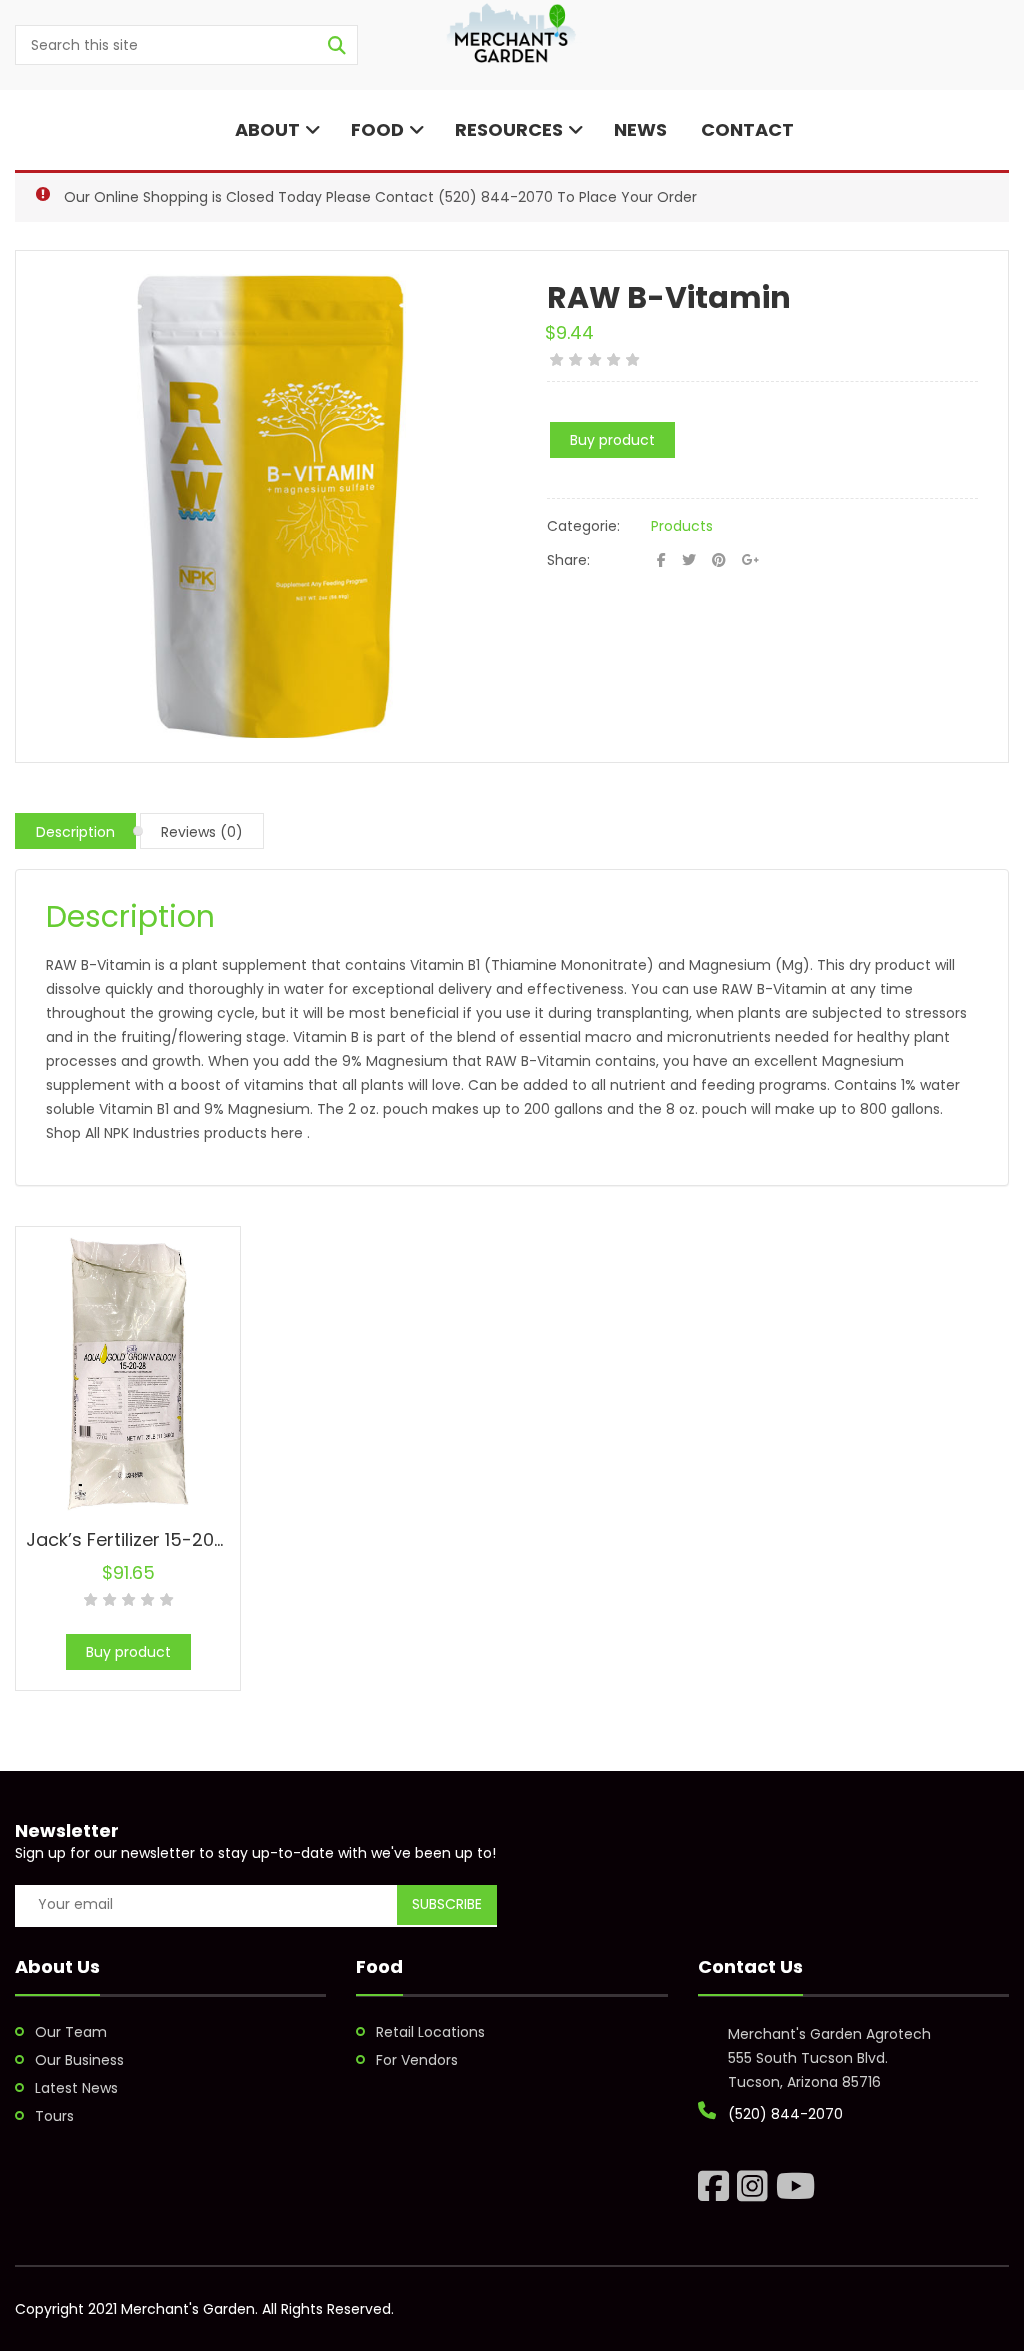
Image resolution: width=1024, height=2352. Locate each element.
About (265, 129)
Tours (54, 2116)
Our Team (71, 2032)
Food (377, 129)
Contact (745, 129)
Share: (568, 560)
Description (75, 832)
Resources (509, 129)
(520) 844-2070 (495, 197)
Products (682, 526)
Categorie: (583, 526)
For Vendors (417, 2060)
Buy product (612, 440)
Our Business (79, 2060)
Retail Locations (430, 2032)
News (640, 129)
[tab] (75, 831)
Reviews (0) (202, 832)
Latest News (76, 2088)
